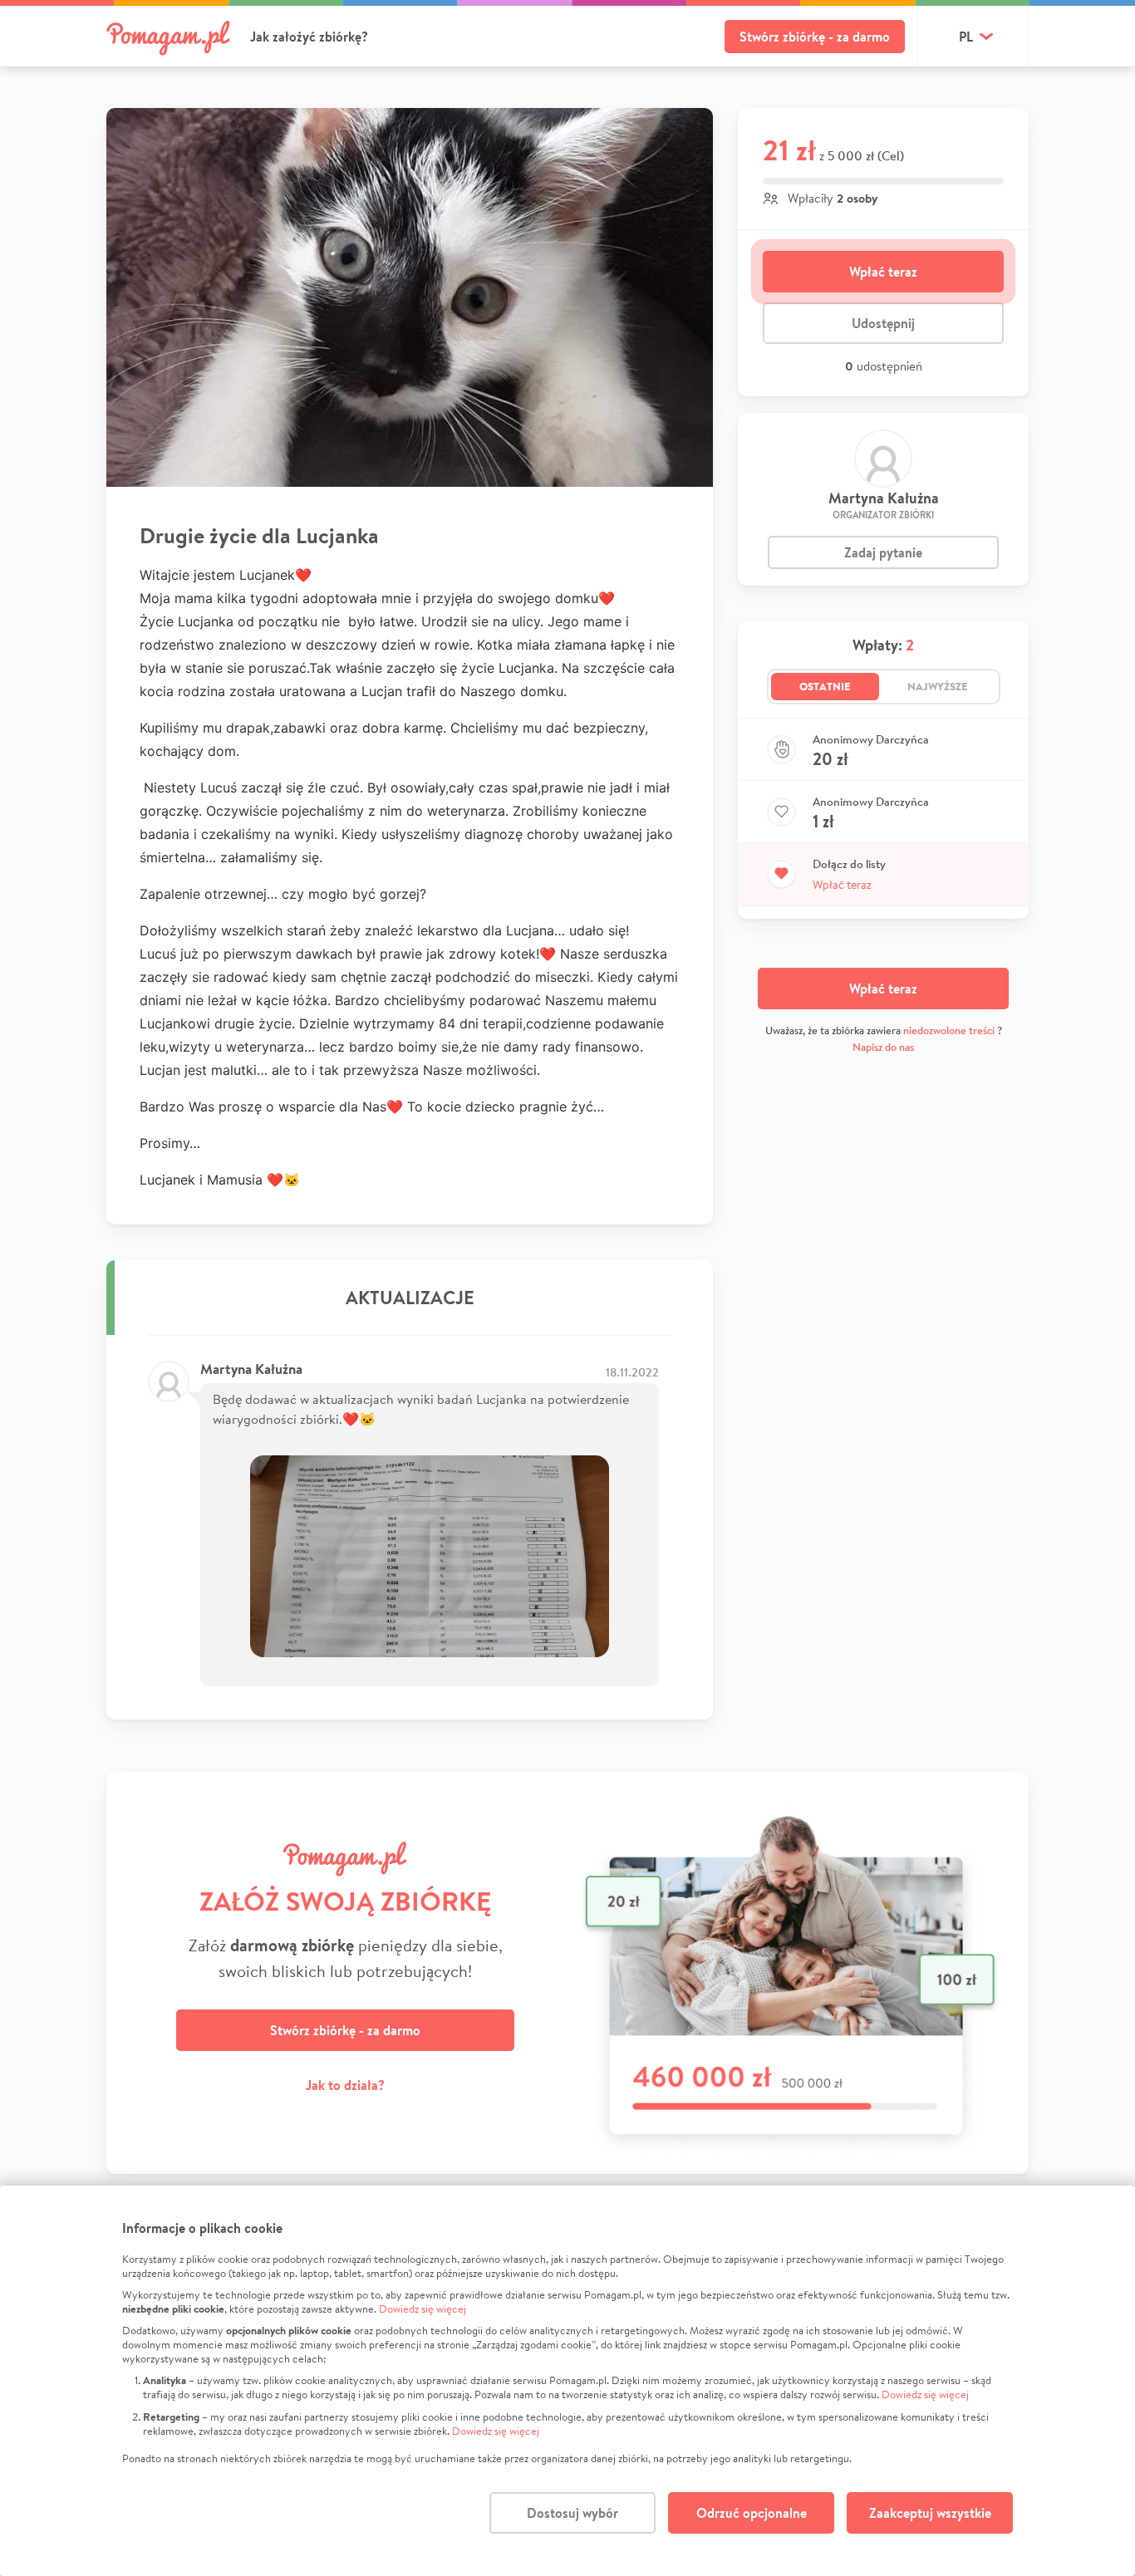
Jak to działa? (345, 2085)
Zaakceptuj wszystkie (930, 2513)
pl (966, 37)
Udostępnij (883, 323)
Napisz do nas (883, 1047)
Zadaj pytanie (883, 552)
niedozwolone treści (949, 1030)
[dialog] (567, 2381)
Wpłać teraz (883, 272)
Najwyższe (938, 686)
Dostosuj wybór (572, 2513)
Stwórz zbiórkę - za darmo (815, 37)
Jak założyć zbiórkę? (309, 37)
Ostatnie (825, 686)
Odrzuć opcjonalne (752, 2513)
